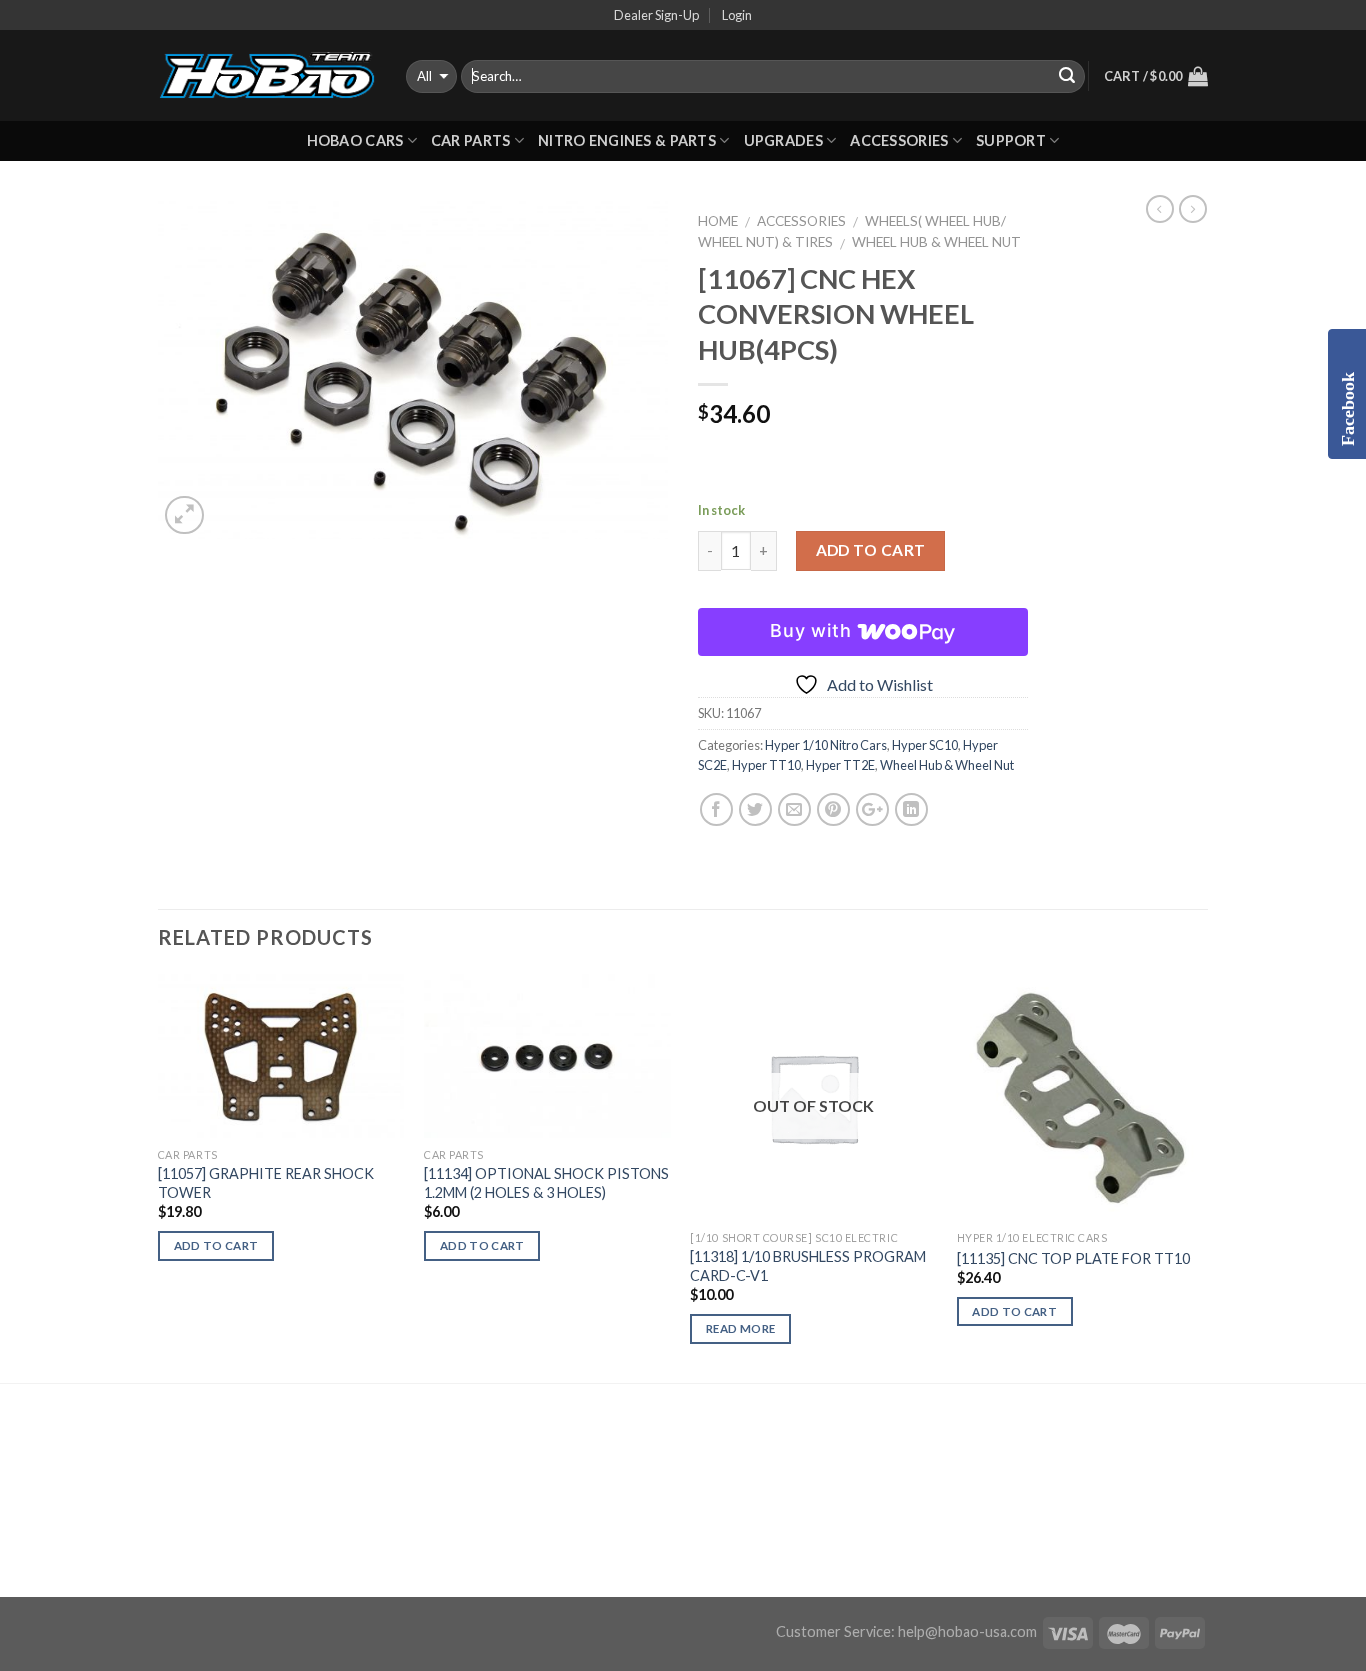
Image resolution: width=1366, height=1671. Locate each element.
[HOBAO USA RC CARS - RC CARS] (267, 76)
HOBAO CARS (355, 140)
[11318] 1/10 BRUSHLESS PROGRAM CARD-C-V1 (808, 1266)
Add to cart (871, 550)
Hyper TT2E (840, 765)
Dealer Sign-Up (656, 15)
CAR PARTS (471, 140)
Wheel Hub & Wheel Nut (936, 242)
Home (718, 221)
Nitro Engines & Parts (627, 140)
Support (1011, 140)
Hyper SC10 (925, 745)
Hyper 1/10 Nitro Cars (826, 745)
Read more (740, 1328)
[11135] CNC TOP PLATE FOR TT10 (1073, 1258)
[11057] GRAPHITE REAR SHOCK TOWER (266, 1183)
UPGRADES (783, 140)
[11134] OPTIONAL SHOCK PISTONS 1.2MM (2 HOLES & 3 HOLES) (546, 1183)
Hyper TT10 (766, 765)
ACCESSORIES (899, 140)
